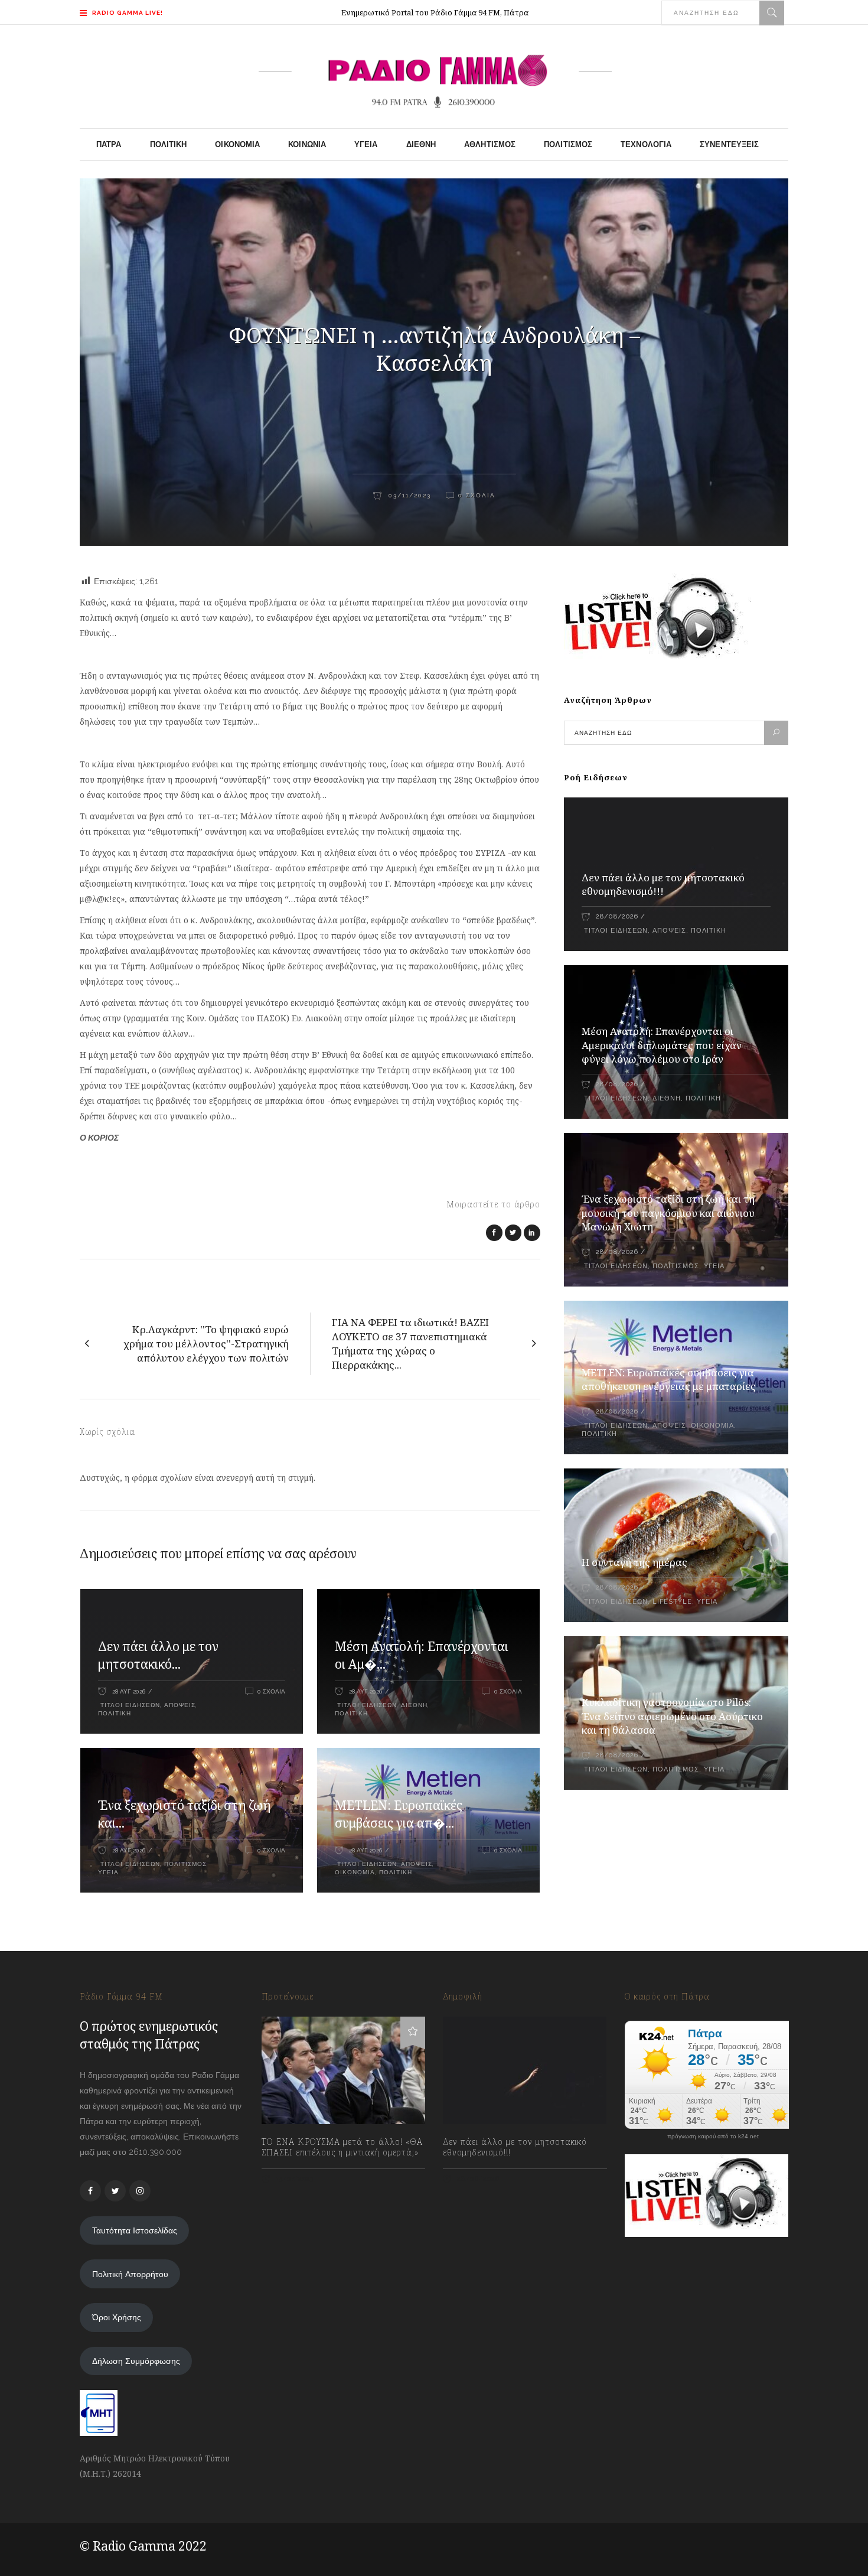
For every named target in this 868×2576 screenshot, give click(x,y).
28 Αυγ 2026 (129, 1691)
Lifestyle (672, 1602)
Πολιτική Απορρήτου (130, 2274)
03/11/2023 (408, 495)
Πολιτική (115, 1713)
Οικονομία (355, 1872)
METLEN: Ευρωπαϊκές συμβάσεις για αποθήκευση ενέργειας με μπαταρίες (669, 1380)
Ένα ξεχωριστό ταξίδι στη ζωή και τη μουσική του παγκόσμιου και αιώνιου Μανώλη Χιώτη (668, 1213)
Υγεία (108, 1872)
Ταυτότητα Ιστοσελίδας (135, 2230)
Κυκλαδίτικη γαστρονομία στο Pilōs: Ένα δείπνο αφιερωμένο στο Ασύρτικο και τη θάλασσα (672, 1716)
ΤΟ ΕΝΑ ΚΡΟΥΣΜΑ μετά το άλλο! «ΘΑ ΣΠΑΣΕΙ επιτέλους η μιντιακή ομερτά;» (342, 2147)
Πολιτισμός (185, 1864)
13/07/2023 (294, 2179)
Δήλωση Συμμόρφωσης (136, 2361)
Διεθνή (414, 1705)
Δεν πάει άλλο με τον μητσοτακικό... (158, 1655)
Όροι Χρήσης (117, 2317)
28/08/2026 (617, 916)
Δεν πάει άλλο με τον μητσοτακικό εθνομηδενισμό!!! (663, 885)
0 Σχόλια (477, 495)
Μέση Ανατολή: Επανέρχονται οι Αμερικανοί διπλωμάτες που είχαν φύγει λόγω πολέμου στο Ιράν (662, 1045)
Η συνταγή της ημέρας (634, 1562)
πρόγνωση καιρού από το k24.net (713, 2137)
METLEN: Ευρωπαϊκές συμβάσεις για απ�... (399, 1814)
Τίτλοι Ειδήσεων (129, 1705)
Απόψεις (180, 1705)
